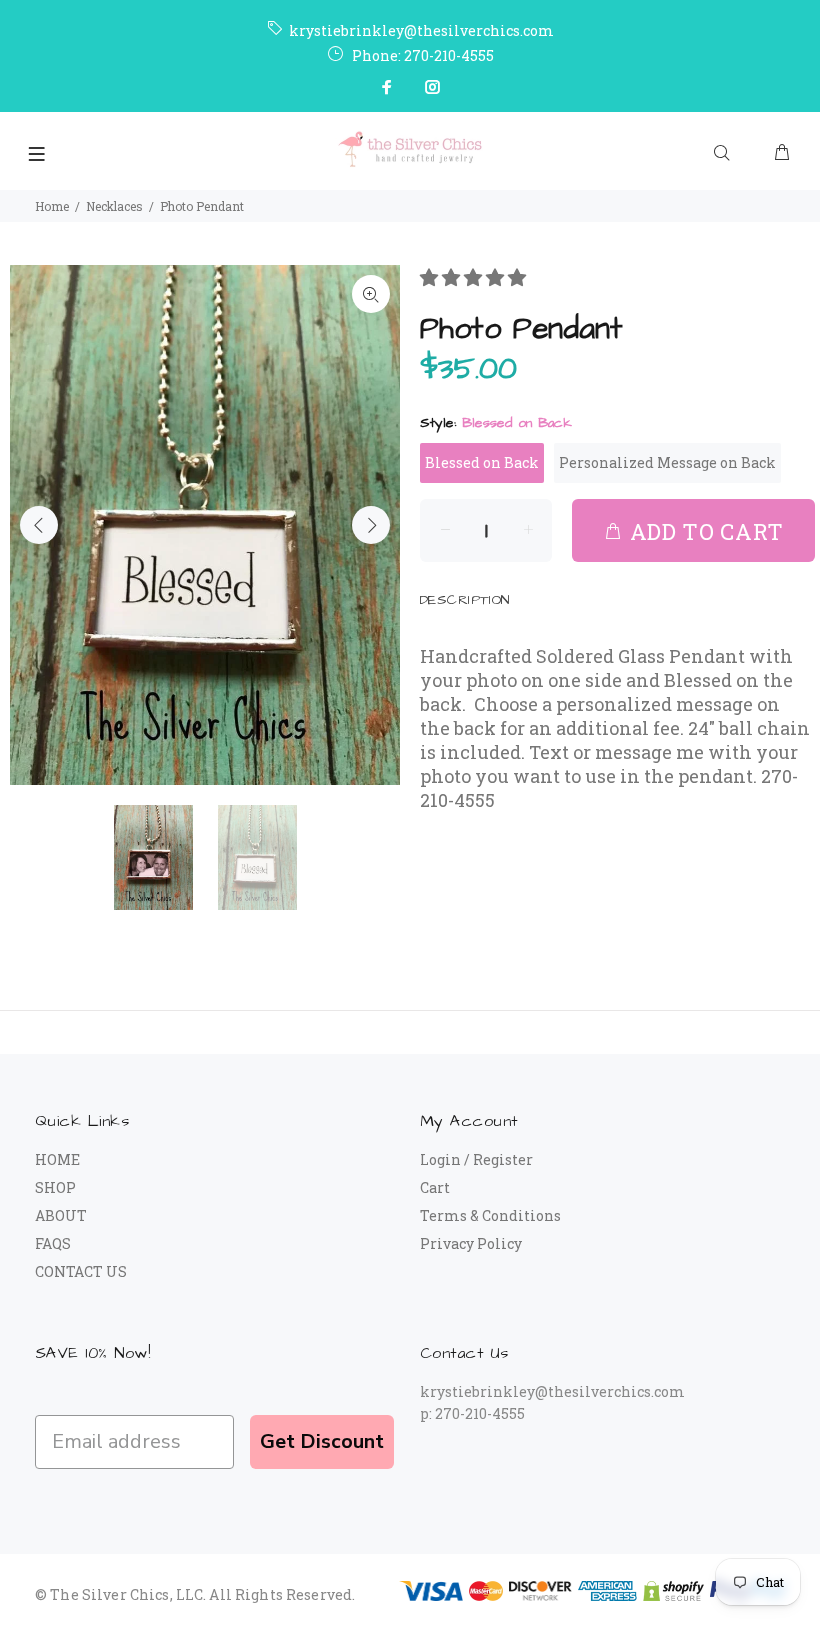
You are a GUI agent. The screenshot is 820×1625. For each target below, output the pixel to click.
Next (371, 525)
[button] (475, 277)
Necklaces (114, 206)
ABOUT (61, 1215)
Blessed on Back (482, 462)
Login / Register (476, 1159)
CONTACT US (81, 1271)
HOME (57, 1159)
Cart (435, 1187)
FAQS (53, 1243)
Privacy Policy (471, 1243)
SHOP (55, 1187)
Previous (39, 525)
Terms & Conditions (490, 1215)
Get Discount (322, 1441)
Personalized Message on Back (667, 462)
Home (52, 206)
